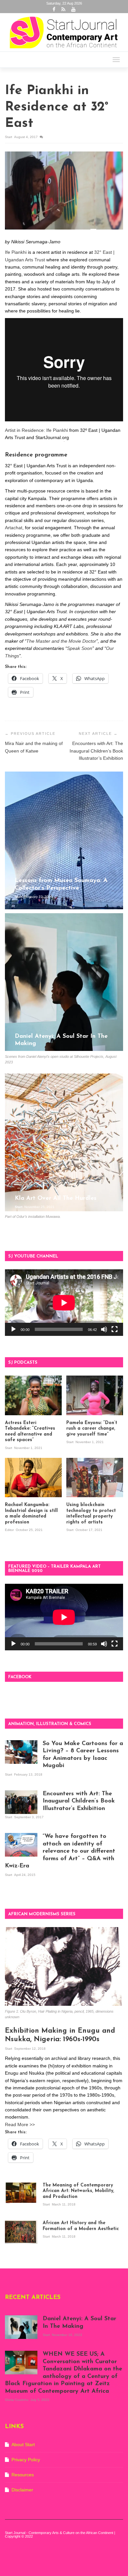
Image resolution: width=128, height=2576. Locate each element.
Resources (23, 2475)
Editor (10, 1530)
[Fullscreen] (115, 1329)
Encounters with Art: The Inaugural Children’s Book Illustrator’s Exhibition (96, 751)
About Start (23, 2445)
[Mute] (104, 1329)
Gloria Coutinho (17, 2400)
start (9, 137)
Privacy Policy (26, 2460)
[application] (64, 1303)
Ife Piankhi (16, 252)
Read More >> (20, 2124)
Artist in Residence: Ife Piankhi (36, 430)
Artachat (14, 528)
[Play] (13, 1329)
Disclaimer (22, 2490)
